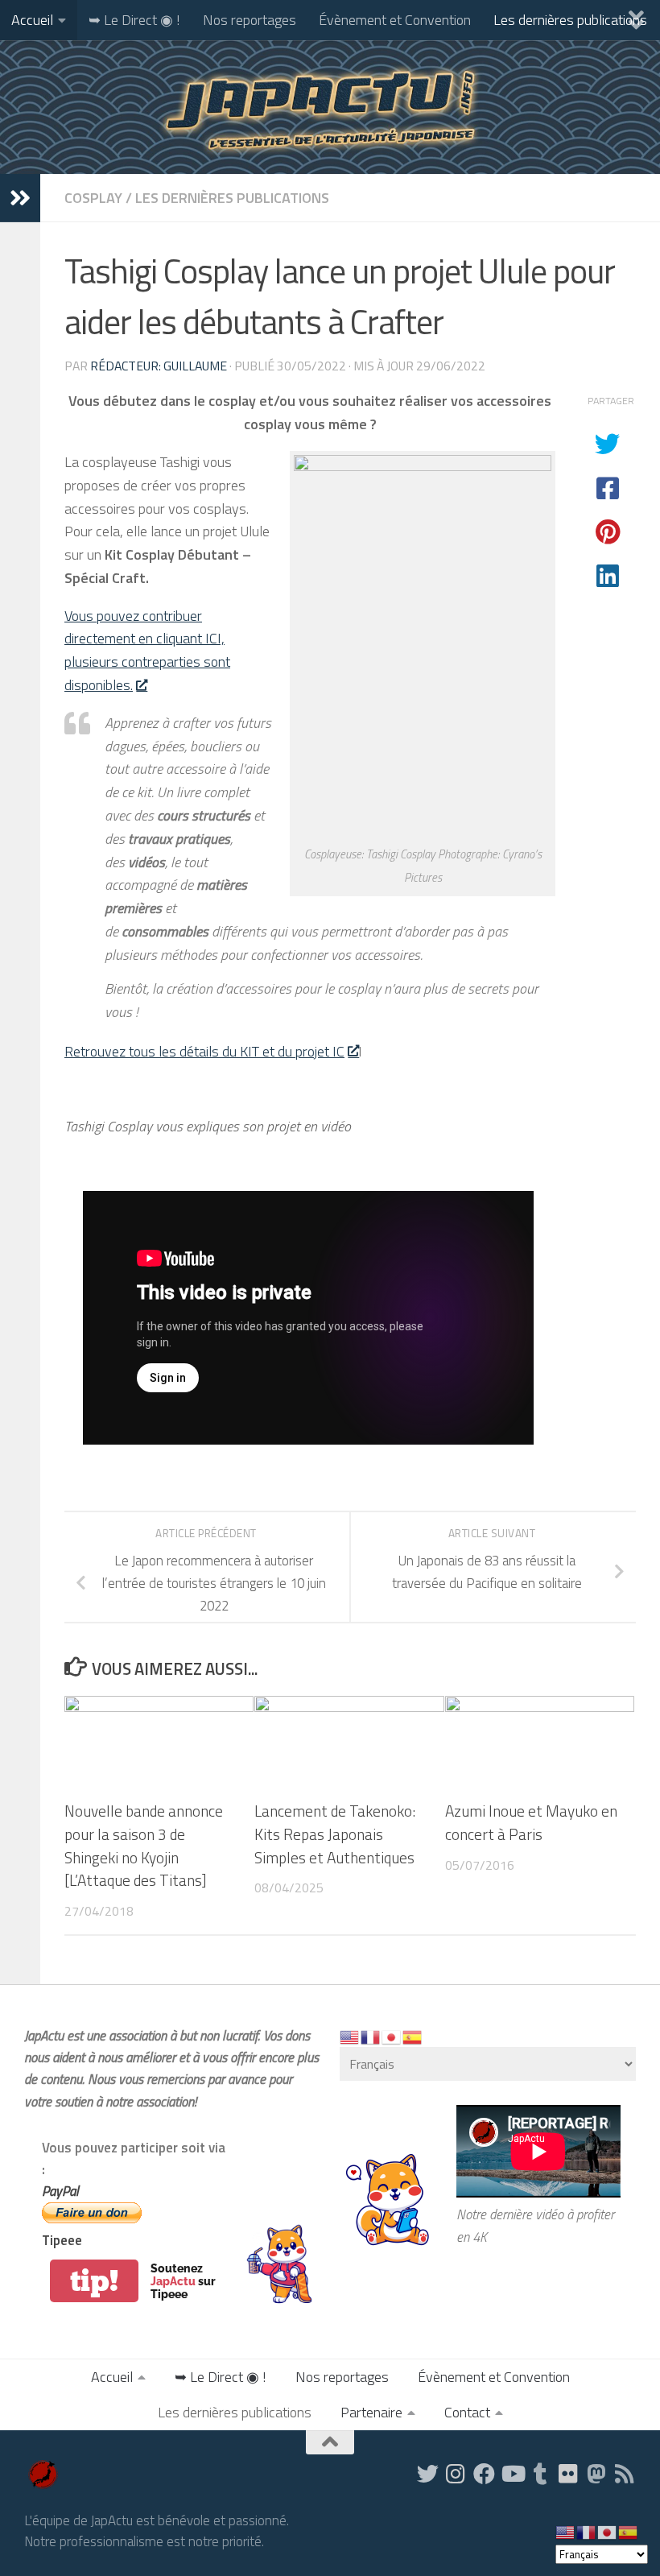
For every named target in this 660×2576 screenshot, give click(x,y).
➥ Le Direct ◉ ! (134, 20)
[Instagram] (456, 2473)
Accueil (32, 20)
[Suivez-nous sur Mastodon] (597, 2473)
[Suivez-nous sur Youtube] (512, 2473)
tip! (94, 2281)
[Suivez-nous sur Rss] (625, 2473)
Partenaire (371, 2412)
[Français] (371, 2036)
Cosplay (93, 198)
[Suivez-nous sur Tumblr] (540, 2473)
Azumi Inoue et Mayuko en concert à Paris (531, 1822)
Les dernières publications (570, 20)
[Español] (413, 2036)
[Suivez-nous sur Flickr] (569, 2473)
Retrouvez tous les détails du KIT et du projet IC (204, 1051)
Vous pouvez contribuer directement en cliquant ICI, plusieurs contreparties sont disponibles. (147, 650)
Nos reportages (250, 20)
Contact (467, 2412)
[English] (350, 2036)
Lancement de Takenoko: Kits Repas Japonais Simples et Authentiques (335, 1834)
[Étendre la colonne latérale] (20, 198)
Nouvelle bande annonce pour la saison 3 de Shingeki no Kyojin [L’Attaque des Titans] (144, 1845)
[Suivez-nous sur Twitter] (428, 2473)
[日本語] (392, 2036)
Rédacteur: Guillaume (159, 366)
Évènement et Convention (395, 20)
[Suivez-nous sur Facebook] (484, 2473)
